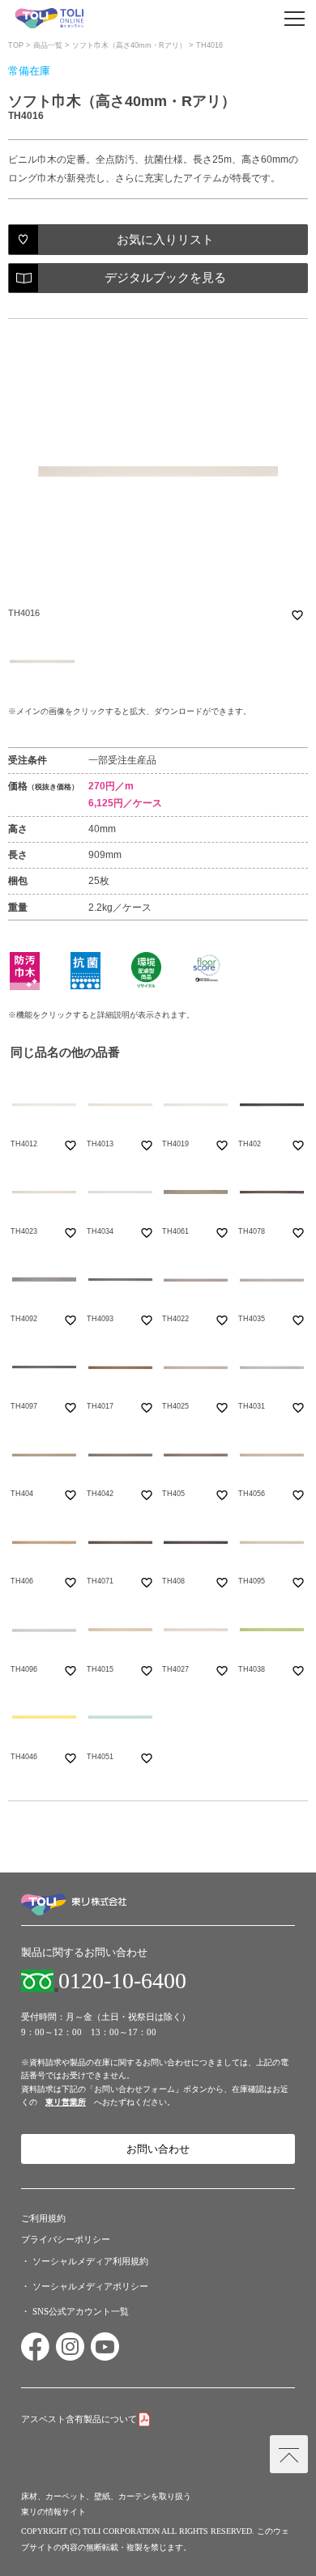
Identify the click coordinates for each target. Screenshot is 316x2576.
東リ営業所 (66, 2102)
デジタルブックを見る (165, 278)
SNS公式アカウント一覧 (81, 2311)
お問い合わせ (158, 2149)
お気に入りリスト (165, 240)
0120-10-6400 (122, 1981)
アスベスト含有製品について (79, 2419)
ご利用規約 (43, 2218)
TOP (16, 45)
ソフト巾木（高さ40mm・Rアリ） (129, 45)
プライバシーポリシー (66, 2239)
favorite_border (297, 615)
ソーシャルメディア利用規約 (90, 2261)
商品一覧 (48, 45)
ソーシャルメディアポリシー (90, 2286)
